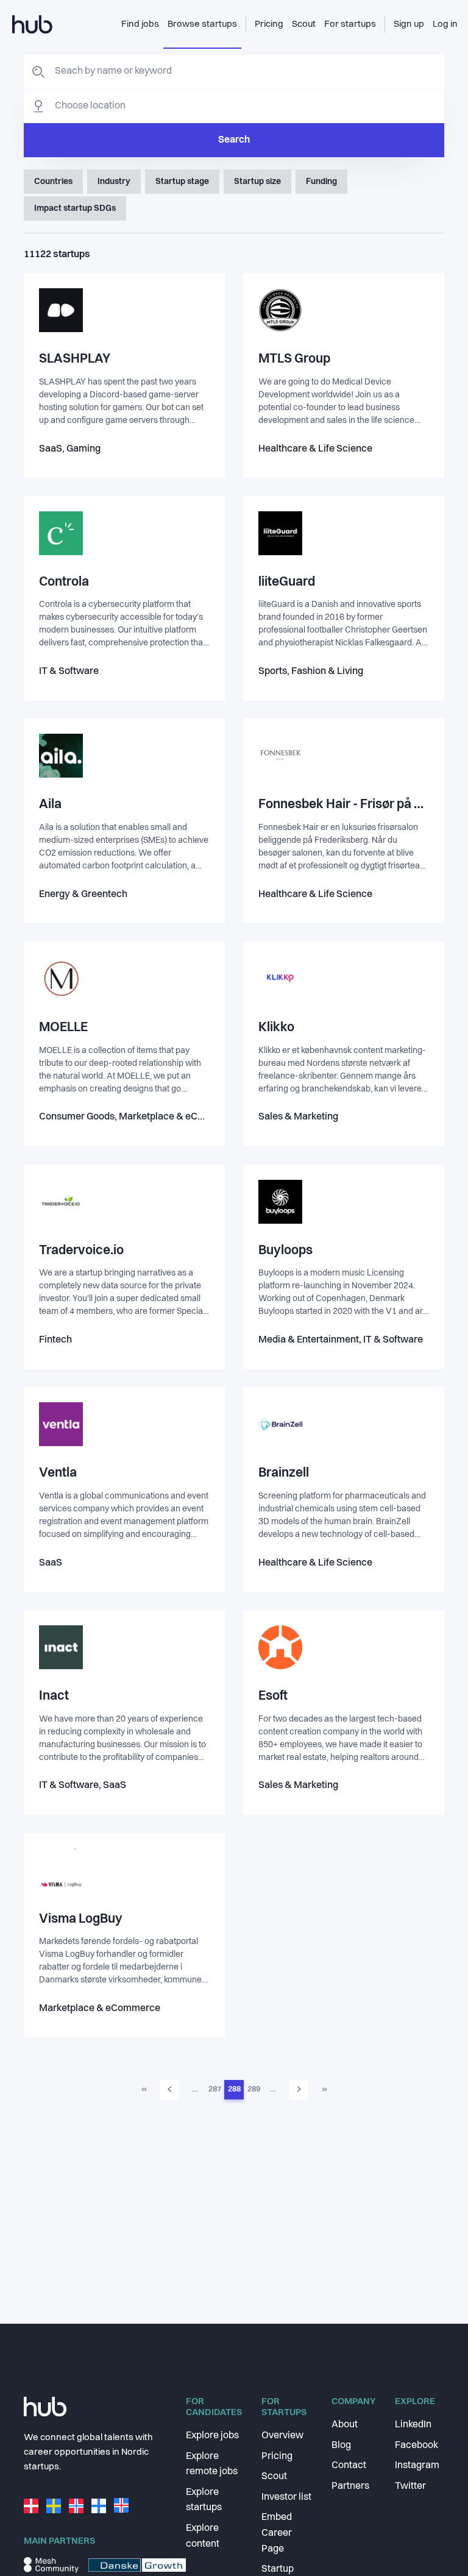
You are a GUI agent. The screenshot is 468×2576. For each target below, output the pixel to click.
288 (234, 2089)
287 (215, 2089)
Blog (341, 2446)
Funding (321, 182)
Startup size (257, 182)
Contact (349, 2466)
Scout (274, 2477)
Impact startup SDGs (75, 208)
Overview (282, 2436)
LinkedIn (413, 2425)
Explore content (203, 2536)
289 (254, 2089)
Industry (114, 182)
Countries (53, 182)
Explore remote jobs (212, 2464)
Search (234, 140)
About (345, 2425)
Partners (350, 2486)
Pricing (277, 2457)
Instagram (417, 2466)
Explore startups (204, 2500)
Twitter (410, 2486)
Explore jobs (212, 2436)
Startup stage (182, 182)
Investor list (286, 2497)
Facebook (417, 2446)
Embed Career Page (277, 2533)
